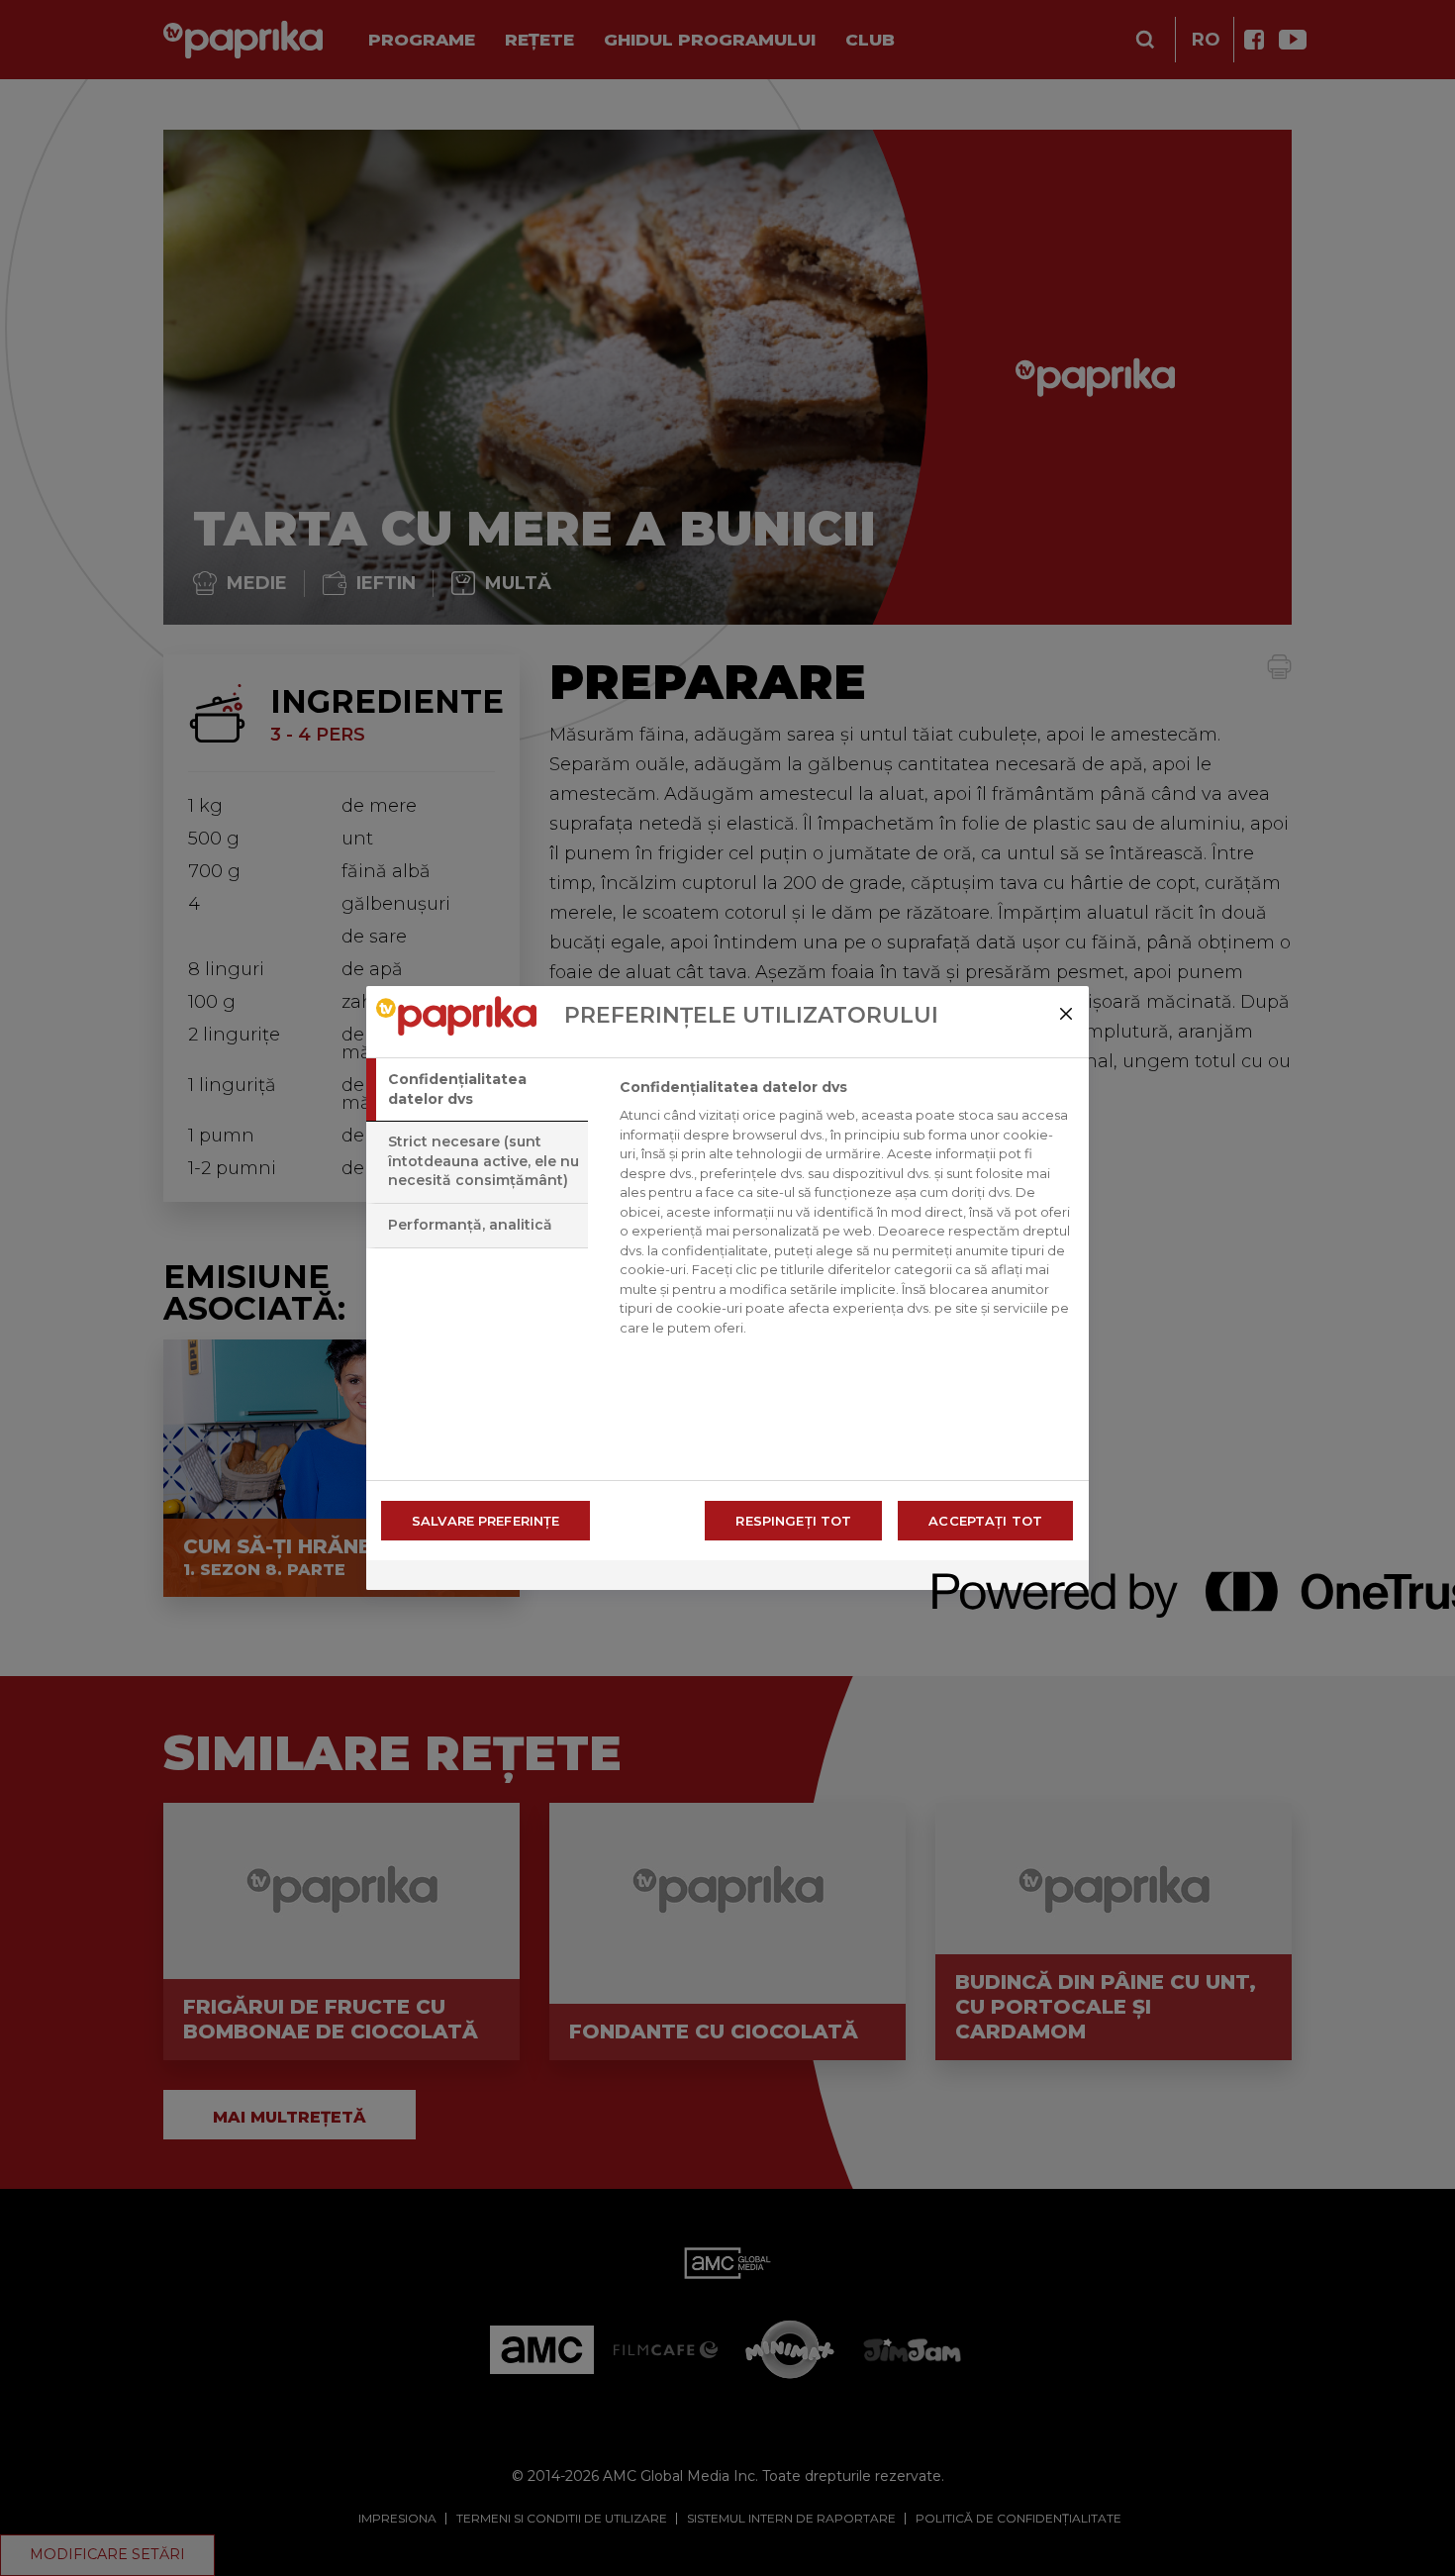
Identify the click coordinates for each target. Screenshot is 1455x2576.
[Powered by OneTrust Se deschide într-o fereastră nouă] (1004, 1578)
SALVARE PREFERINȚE (485, 1521)
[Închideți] (1066, 1014)
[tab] (477, 1090)
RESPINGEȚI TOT (793, 1521)
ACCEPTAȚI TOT (985, 1521)
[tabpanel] (846, 1213)
